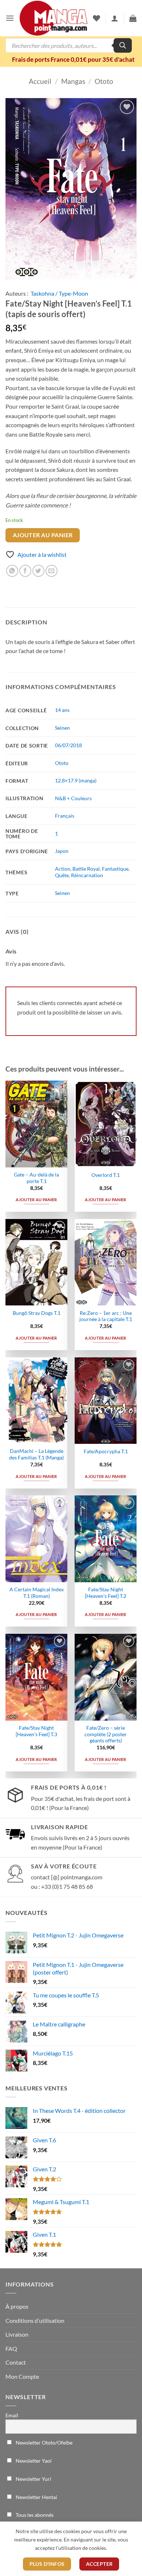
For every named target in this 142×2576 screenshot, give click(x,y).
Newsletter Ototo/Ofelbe (44, 2443)
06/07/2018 (68, 745)
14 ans (62, 710)
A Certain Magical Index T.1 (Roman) (37, 1593)
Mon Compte (22, 2376)
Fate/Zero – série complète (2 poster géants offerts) (106, 1734)
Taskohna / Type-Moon (59, 293)
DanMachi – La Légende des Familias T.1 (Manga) (36, 1454)
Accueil (40, 81)
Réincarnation (87, 875)
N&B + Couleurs (73, 798)
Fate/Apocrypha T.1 (106, 1451)
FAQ (11, 2348)
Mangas (73, 81)
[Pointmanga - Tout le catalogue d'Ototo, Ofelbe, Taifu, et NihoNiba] (54, 18)
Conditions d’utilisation (35, 2320)
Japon (62, 851)
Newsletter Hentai (36, 2497)
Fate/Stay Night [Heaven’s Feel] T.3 (36, 1731)
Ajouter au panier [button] (36, 1200)
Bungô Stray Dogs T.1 (37, 1313)
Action (63, 869)
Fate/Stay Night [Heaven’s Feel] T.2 (106, 1593)
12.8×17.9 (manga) (76, 780)
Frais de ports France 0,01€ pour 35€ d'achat (73, 59)
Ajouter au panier (43, 535)
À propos (17, 2306)
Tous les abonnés (34, 2515)
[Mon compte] (115, 18)
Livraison (17, 2334)
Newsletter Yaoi (33, 2461)
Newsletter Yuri (33, 2479)
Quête (62, 875)
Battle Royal (86, 869)
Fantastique (115, 869)
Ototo (104, 81)
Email (12, 2415)
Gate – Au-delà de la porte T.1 (36, 1178)
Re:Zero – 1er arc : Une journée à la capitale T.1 (106, 1316)
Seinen (62, 728)
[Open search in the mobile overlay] (69, 45)
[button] (10, 18)
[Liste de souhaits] (96, 18)
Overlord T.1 (106, 1175)
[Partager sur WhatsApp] (12, 571)
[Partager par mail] (52, 571)
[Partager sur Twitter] (38, 571)
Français (65, 816)
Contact (16, 2362)
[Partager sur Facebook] (25, 571)
